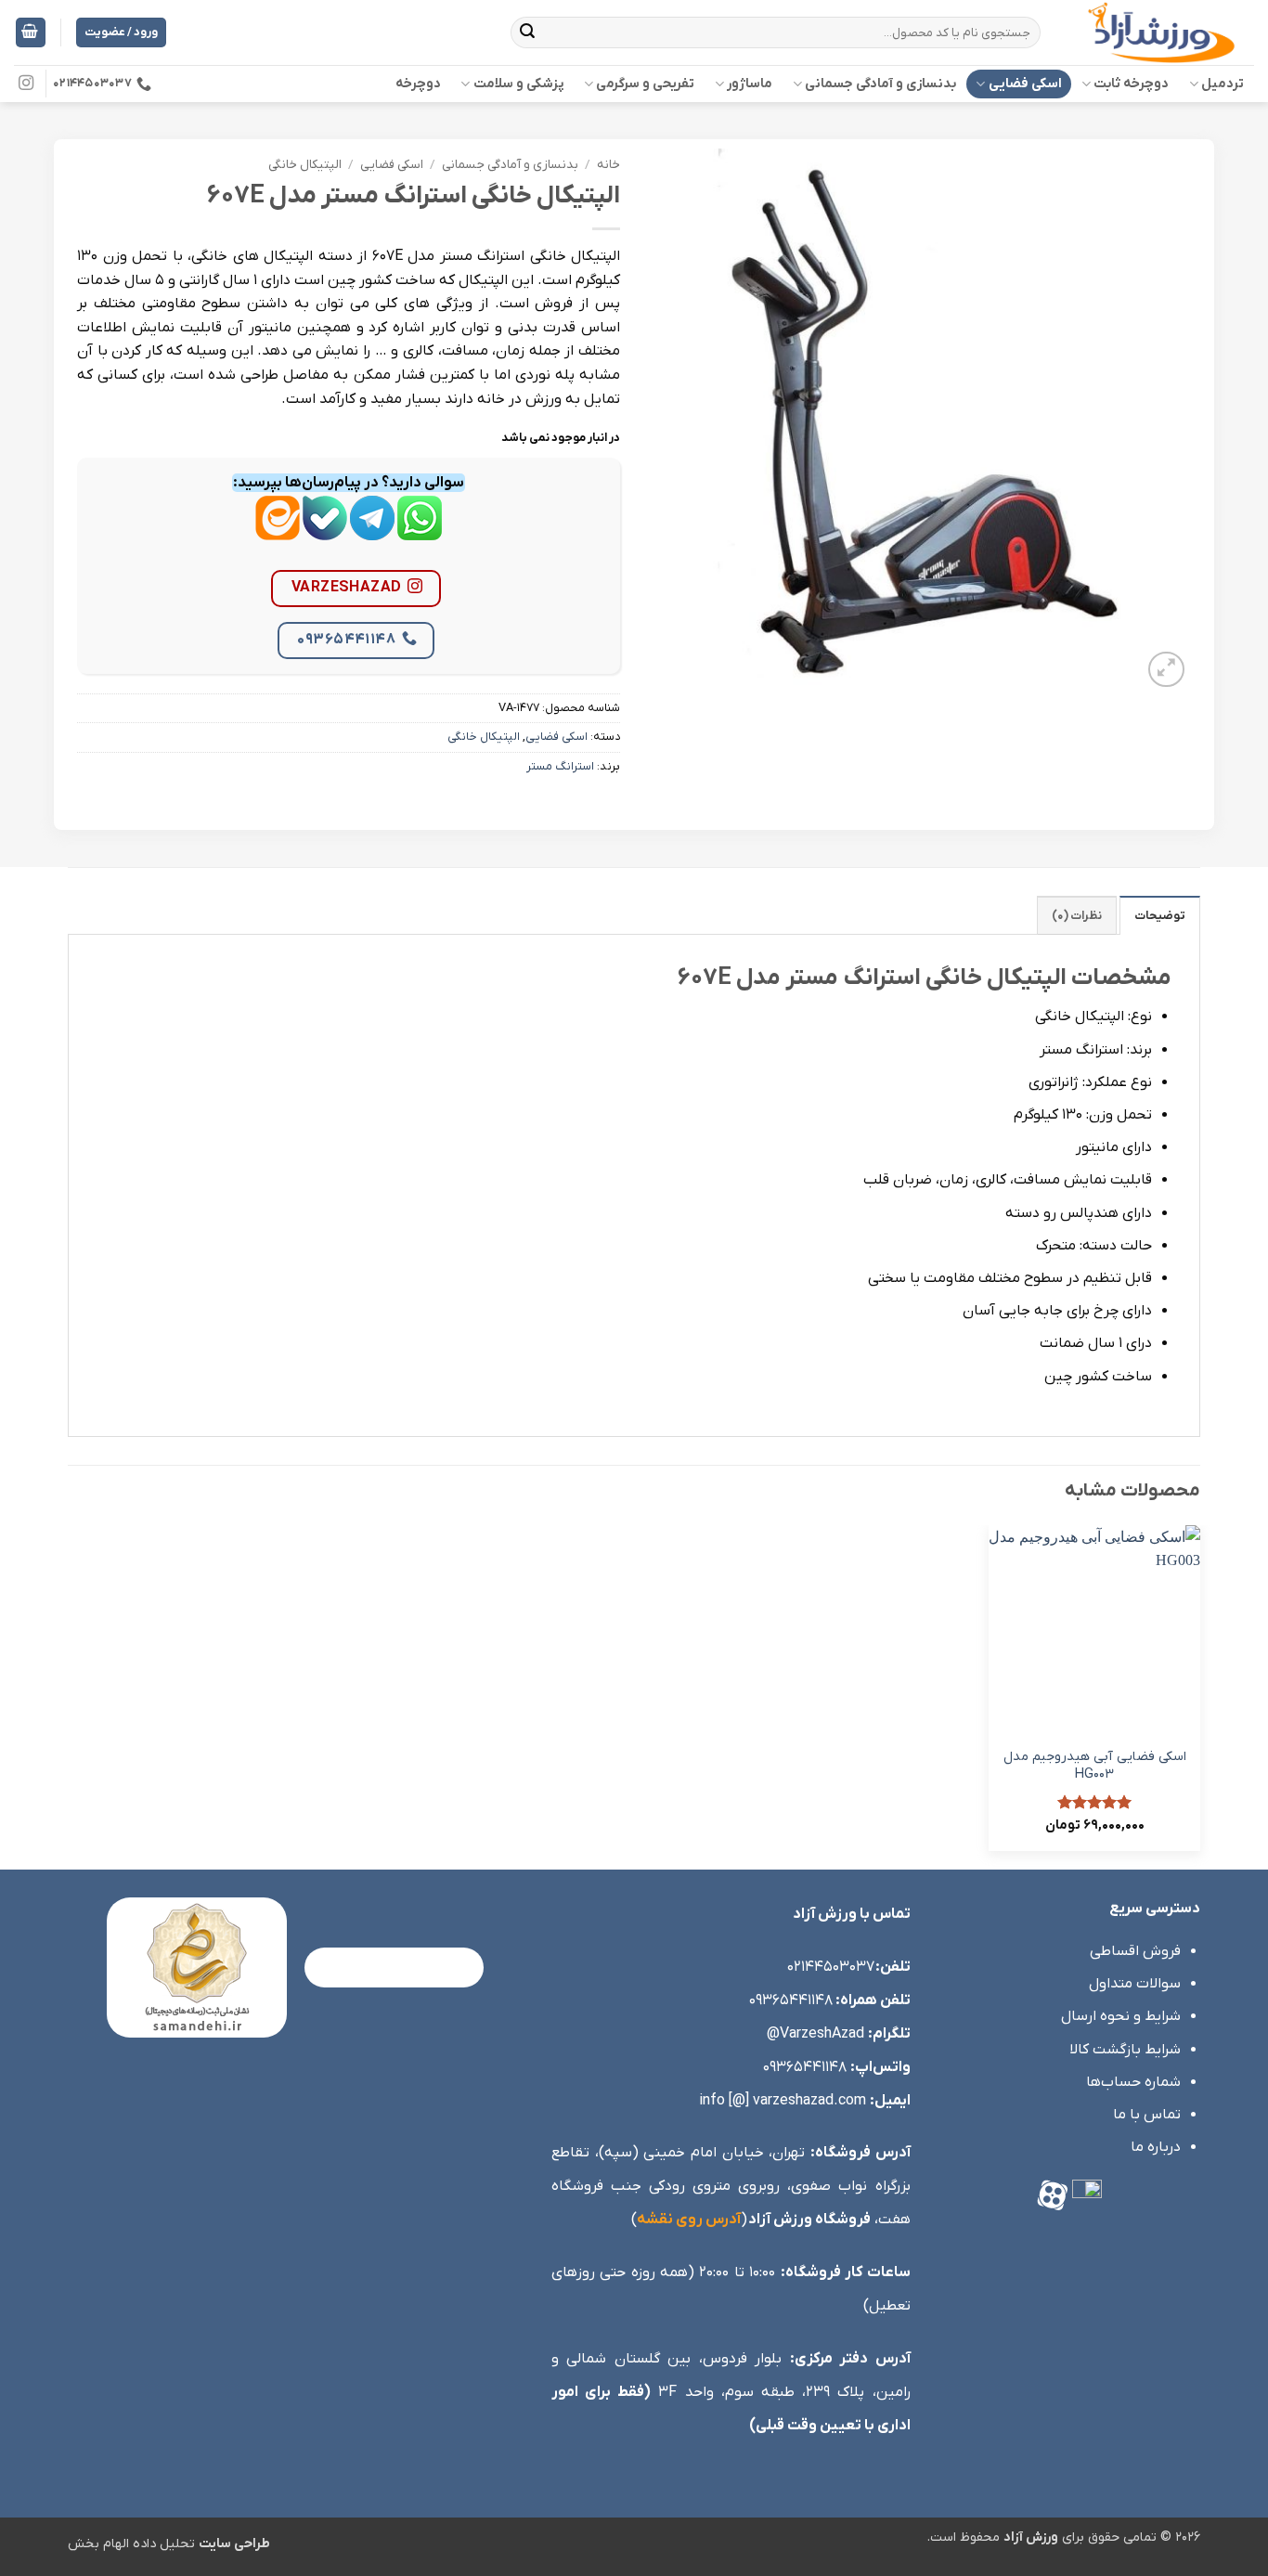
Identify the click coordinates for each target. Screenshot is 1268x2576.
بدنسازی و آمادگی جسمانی (880, 84)
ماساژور (750, 84)
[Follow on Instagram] (26, 84)
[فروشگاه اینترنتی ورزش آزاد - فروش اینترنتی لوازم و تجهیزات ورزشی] (1161, 32)
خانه (608, 165)
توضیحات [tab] (1160, 916)
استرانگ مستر (560, 766)
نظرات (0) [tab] (1077, 916)
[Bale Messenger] (325, 532)
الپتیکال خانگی (305, 165)
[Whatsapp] (420, 532)
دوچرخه (418, 84)
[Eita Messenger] (278, 532)
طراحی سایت (234, 2544)
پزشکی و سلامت (519, 84)
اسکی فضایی (1025, 84)
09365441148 (346, 640)
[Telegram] (372, 532)
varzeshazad (347, 588)
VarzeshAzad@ (815, 2034)
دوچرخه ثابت (1131, 84)
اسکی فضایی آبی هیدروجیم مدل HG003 (1095, 1766)
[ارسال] (528, 32)
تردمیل (1223, 84)
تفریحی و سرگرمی (645, 84)
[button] (31, 33)
